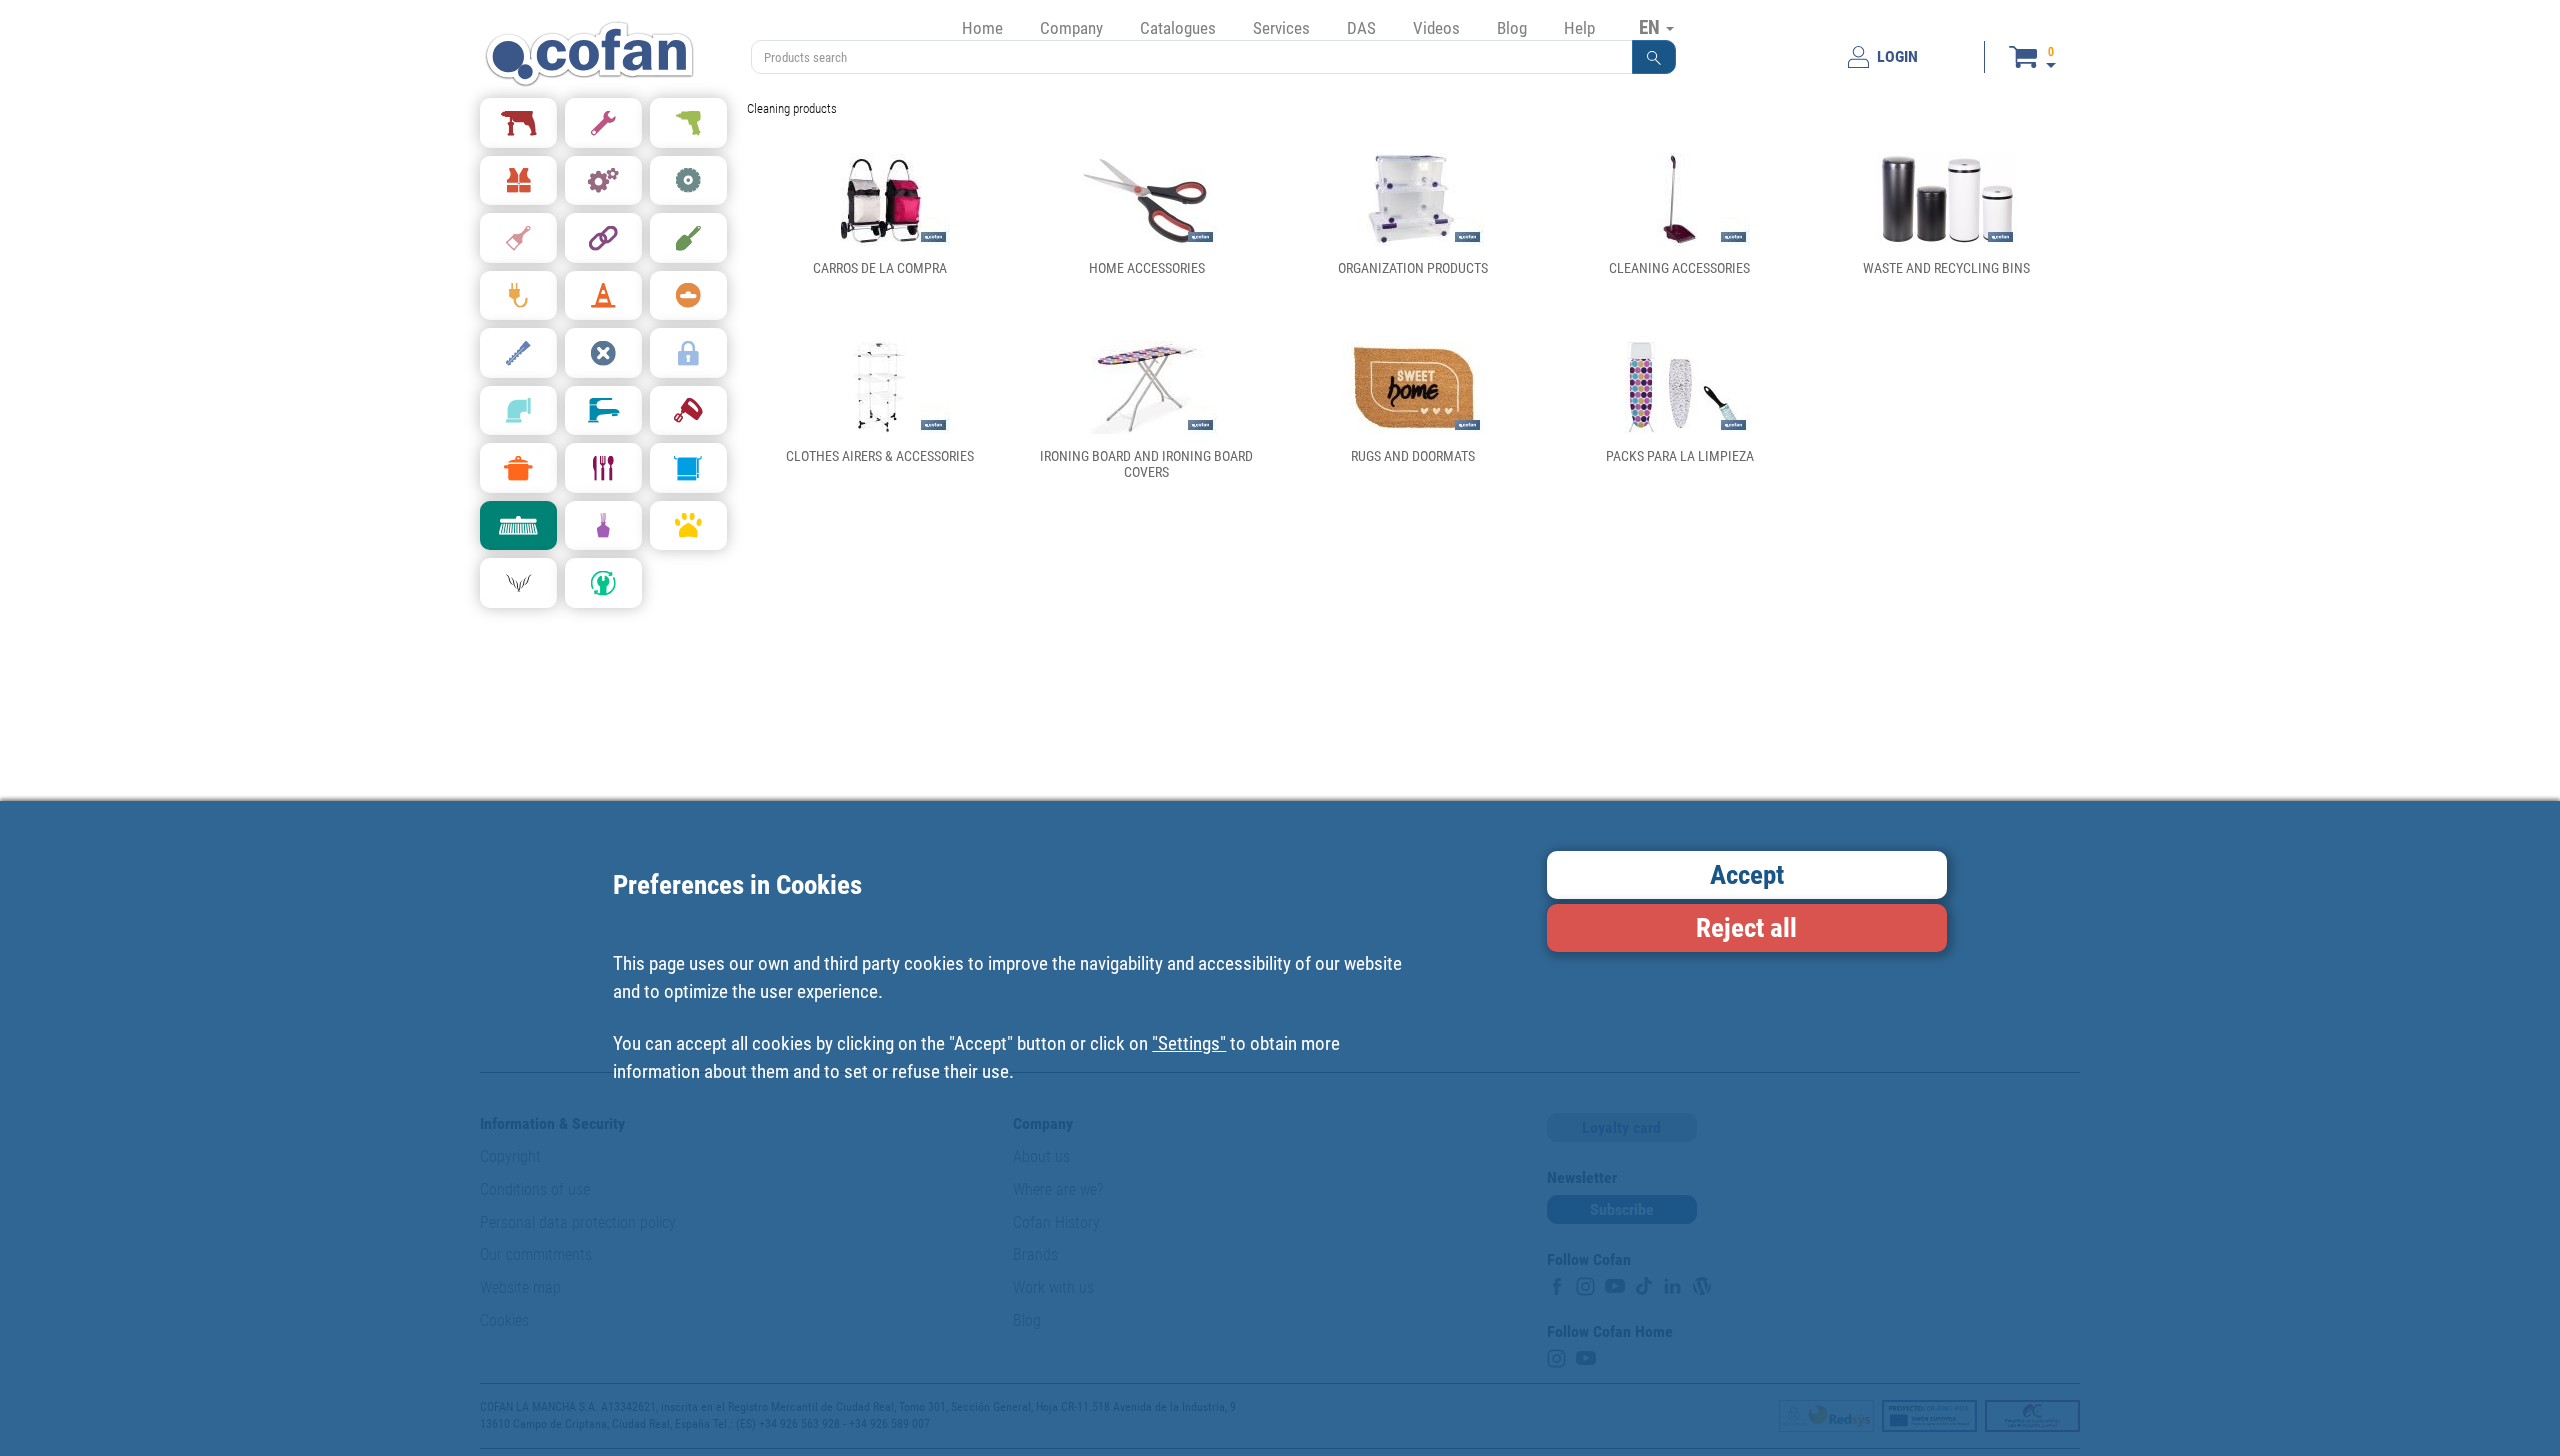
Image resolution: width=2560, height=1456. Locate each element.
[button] (1654, 57)
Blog (1512, 28)
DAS (1361, 28)
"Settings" (1189, 1043)
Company (1071, 28)
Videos (1436, 28)
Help (1579, 28)
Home (982, 28)
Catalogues (1178, 28)
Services (1281, 28)
